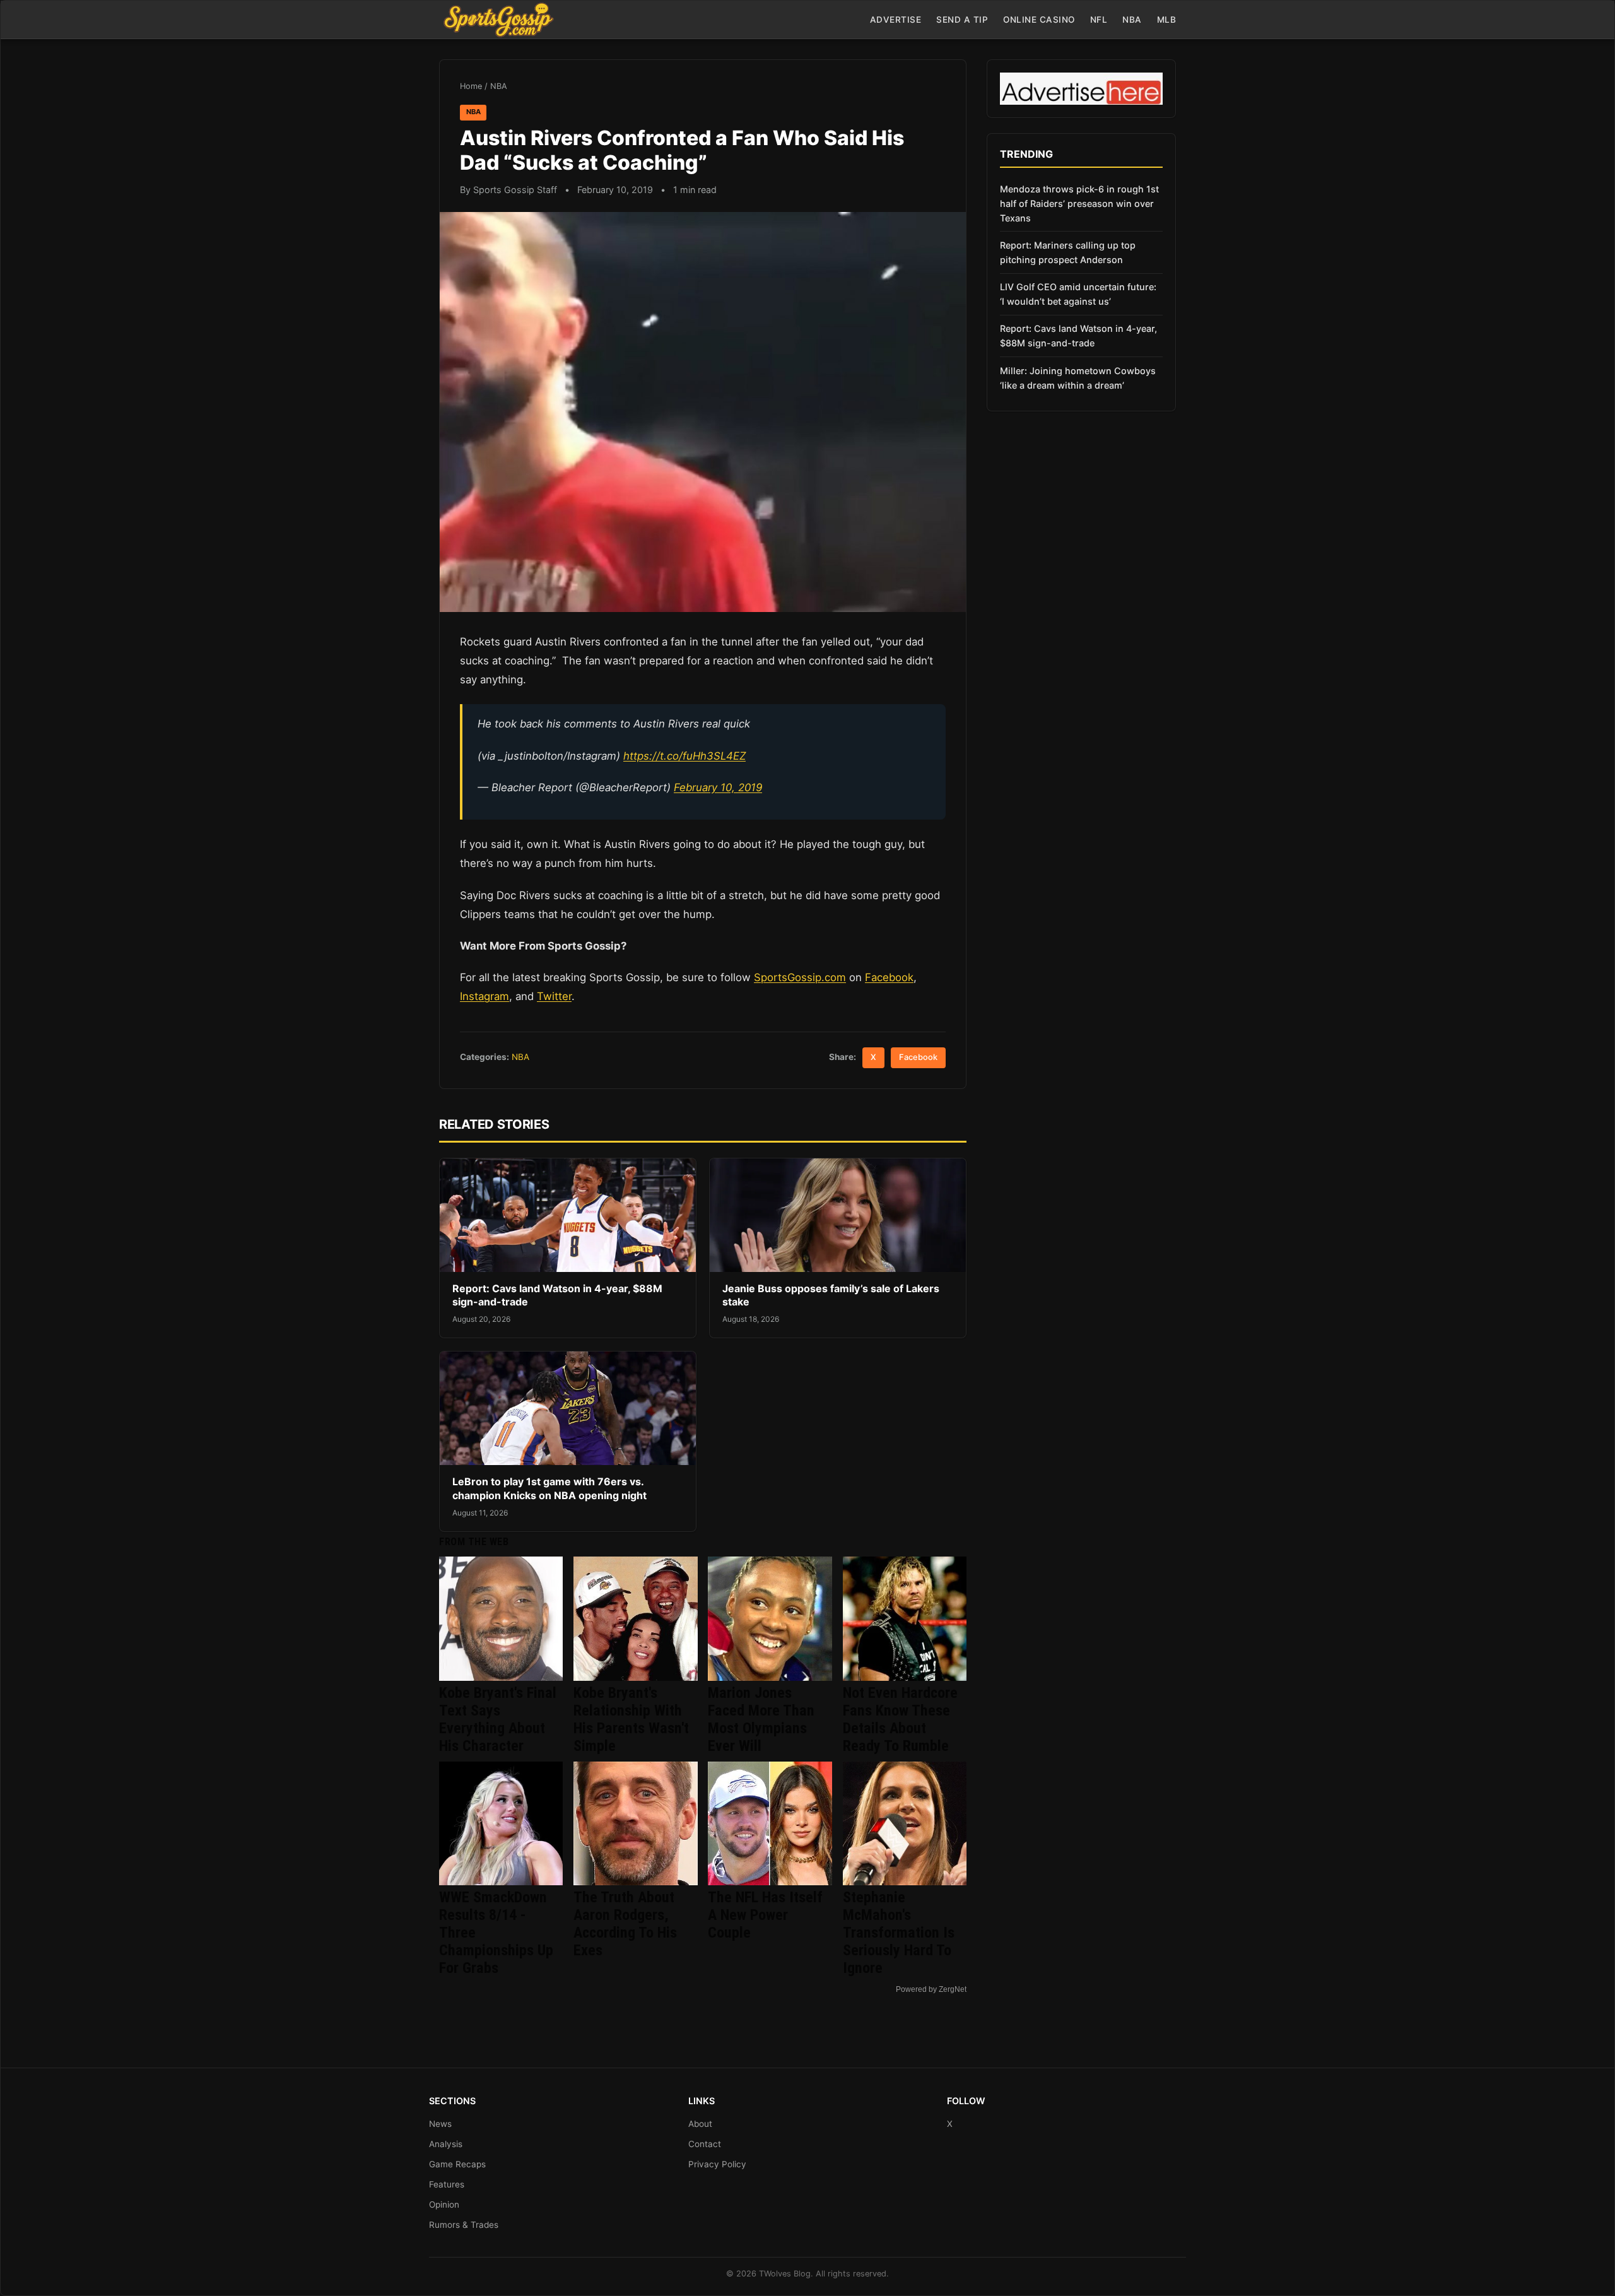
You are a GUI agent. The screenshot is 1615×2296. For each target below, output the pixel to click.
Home (471, 86)
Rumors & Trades (464, 2225)
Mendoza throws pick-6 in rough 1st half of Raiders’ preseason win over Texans (1079, 203)
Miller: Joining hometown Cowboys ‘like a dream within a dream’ (1078, 378)
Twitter (554, 996)
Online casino (1039, 20)
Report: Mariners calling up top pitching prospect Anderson (1068, 252)
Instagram (484, 996)
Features (447, 2184)
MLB (1167, 20)
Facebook (889, 977)
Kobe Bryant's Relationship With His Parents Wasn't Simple (631, 1719)
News (440, 2124)
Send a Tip (962, 20)
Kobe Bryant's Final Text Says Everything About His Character (498, 1719)
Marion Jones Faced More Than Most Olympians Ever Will (761, 1719)
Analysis (446, 2144)
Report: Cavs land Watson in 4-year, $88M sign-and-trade (1078, 336)
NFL (1099, 20)
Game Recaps (457, 2164)
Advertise (896, 20)
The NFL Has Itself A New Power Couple (765, 1915)
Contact (705, 2144)
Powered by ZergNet (931, 1989)
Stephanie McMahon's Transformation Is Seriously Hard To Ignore (899, 1933)
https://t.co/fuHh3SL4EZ (684, 756)
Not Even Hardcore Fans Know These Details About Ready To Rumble (900, 1719)
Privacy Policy (717, 2164)
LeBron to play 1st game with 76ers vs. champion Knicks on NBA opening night (549, 1488)
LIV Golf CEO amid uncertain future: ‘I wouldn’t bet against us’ (1078, 294)
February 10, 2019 (718, 787)
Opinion (444, 2205)
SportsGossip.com (800, 977)
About (700, 2124)
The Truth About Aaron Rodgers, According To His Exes (625, 1924)
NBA (1132, 20)
